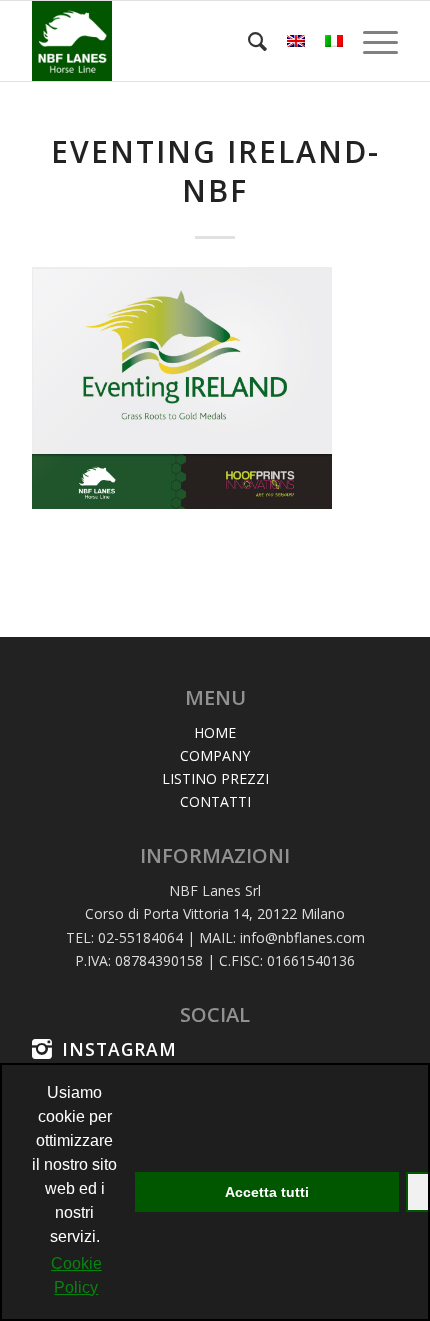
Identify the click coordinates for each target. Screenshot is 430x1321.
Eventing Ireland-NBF (215, 171)
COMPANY (215, 755)
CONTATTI (215, 801)
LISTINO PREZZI (215, 778)
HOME (215, 732)
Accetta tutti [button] (267, 1192)
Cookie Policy (76, 1275)
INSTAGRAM (119, 1049)
